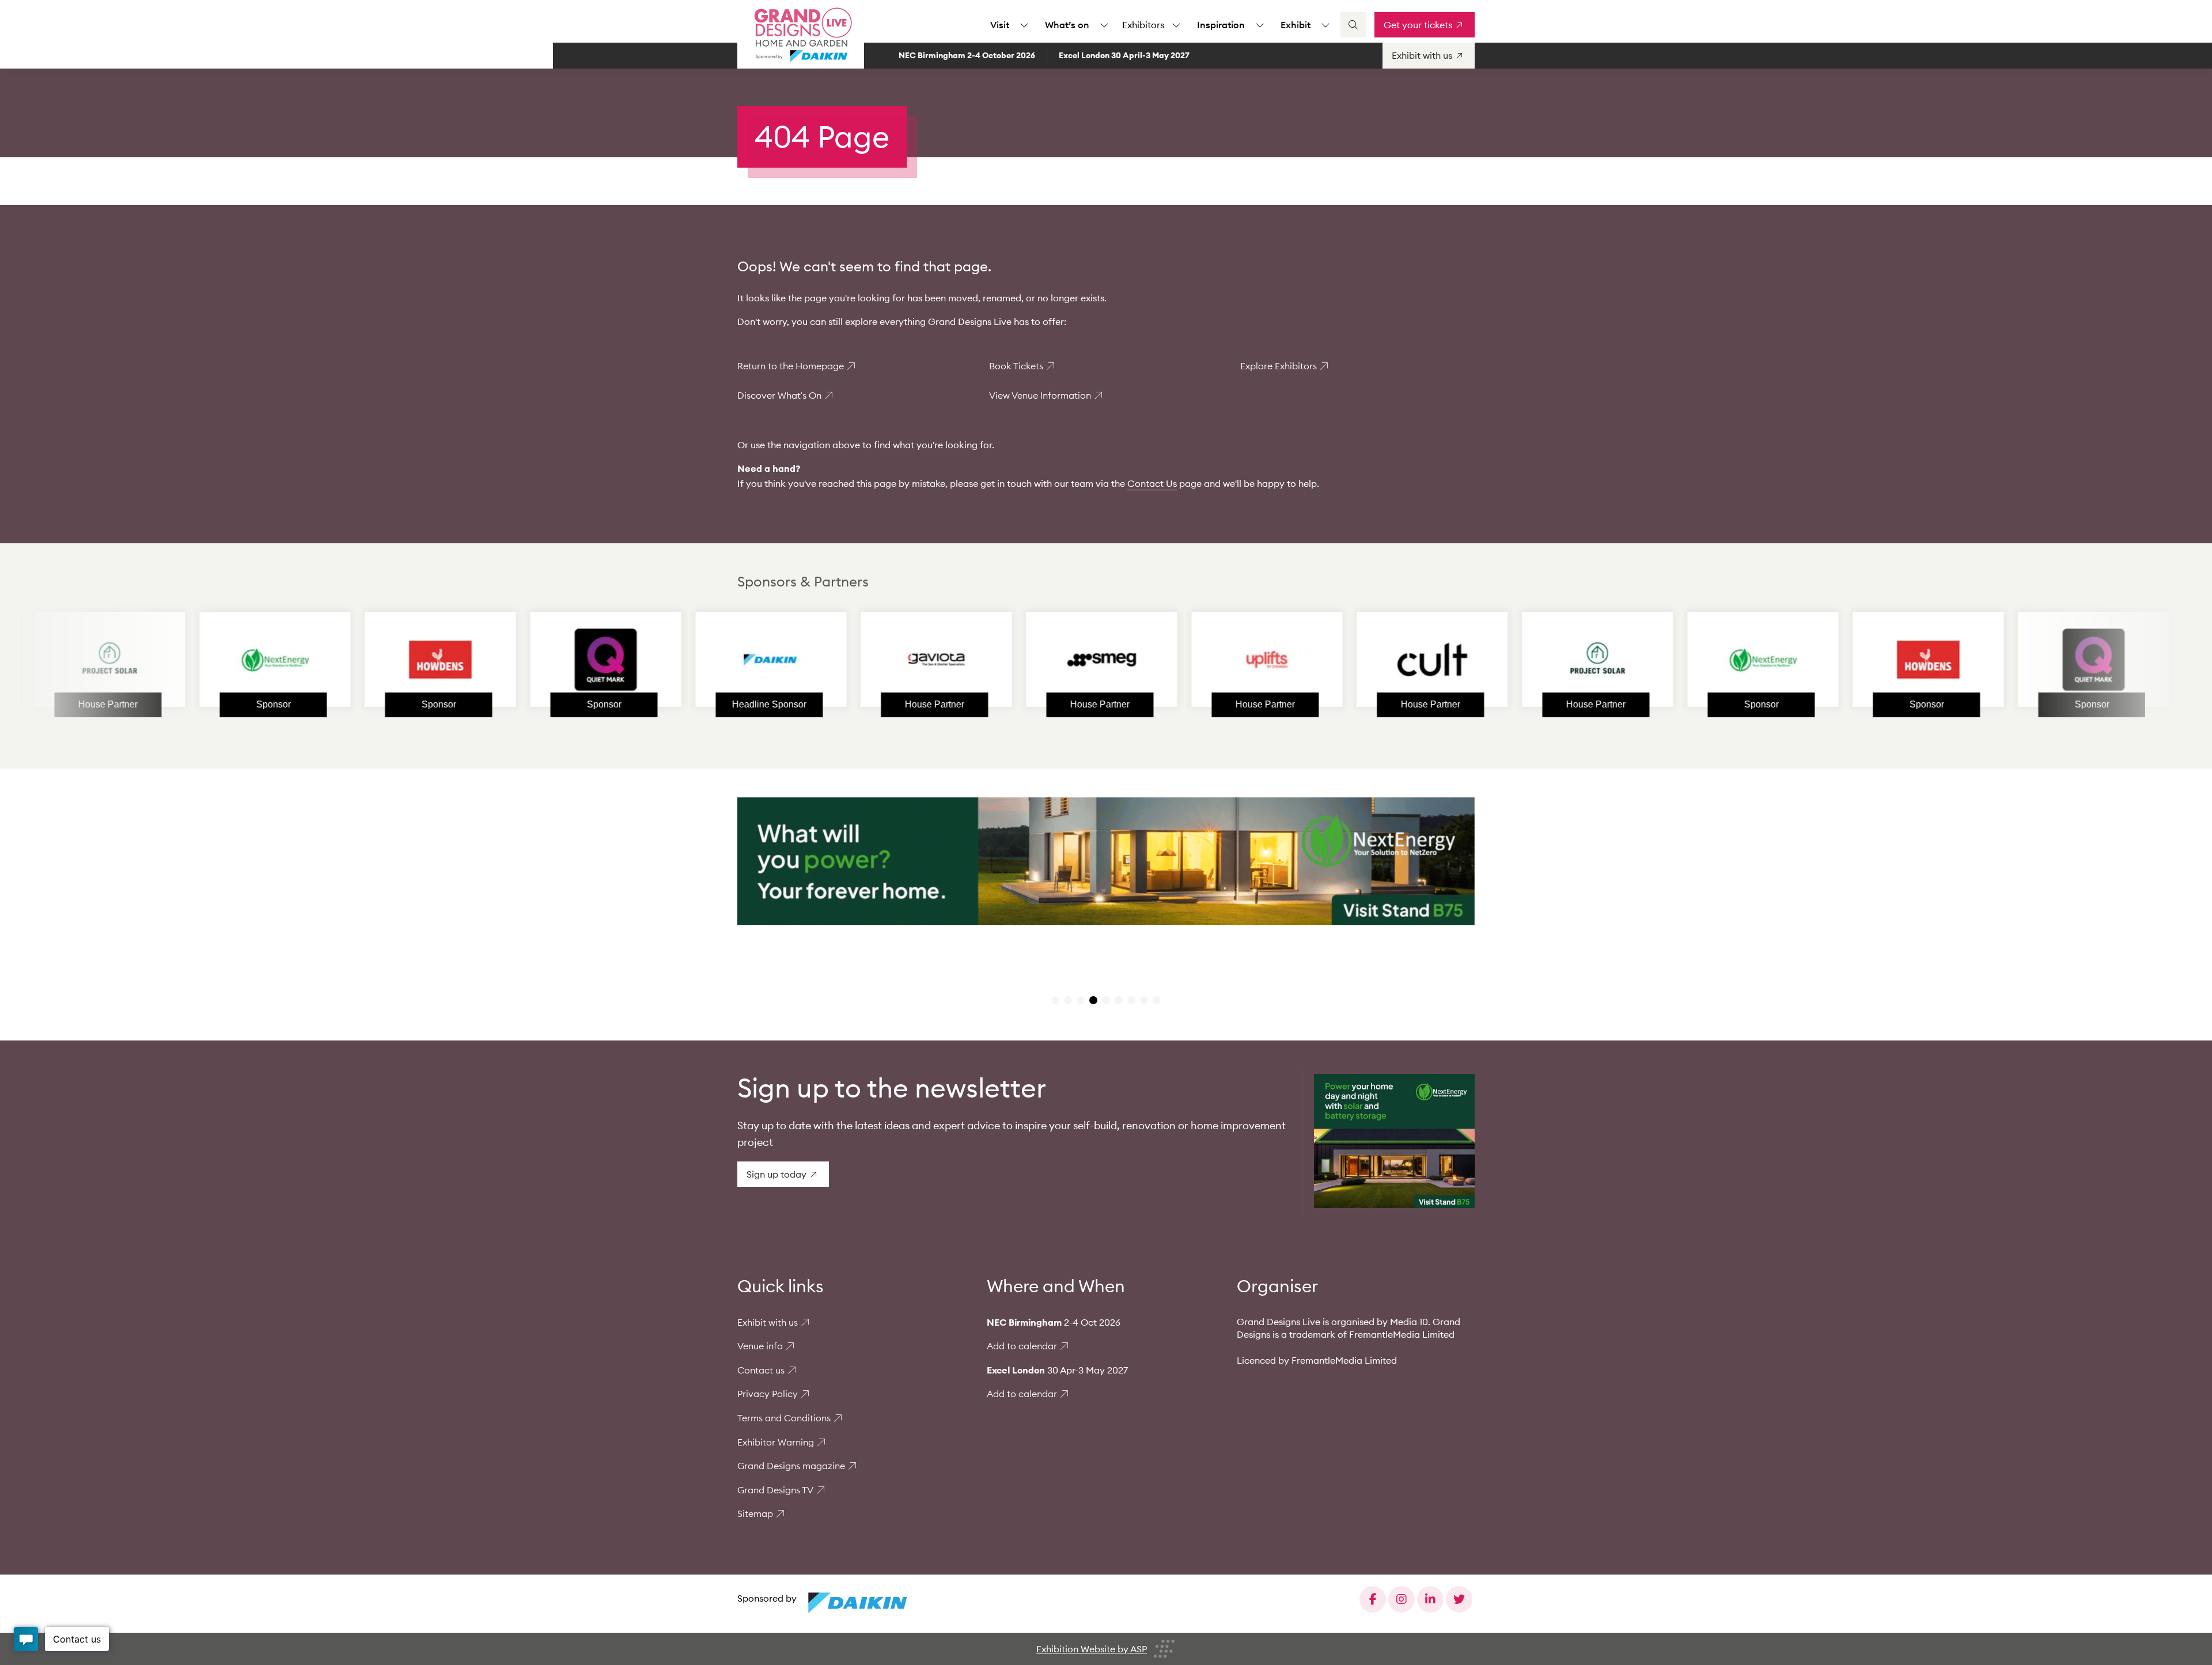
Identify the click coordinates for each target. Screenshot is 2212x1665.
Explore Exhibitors (1279, 366)
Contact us (761, 1370)
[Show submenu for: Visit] (1024, 25)
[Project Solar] (1469, 660)
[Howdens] (312, 660)
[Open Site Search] (1353, 25)
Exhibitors (1143, 25)
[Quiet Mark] (477, 660)
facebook (1373, 1599)
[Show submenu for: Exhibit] (1325, 25)
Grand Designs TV (775, 1490)
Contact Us (1152, 483)
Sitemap (755, 1513)
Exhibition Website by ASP (1092, 1649)
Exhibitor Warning (776, 1442)
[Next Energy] (146, 660)
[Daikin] (642, 660)
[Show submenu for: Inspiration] (1260, 25)
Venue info (760, 1346)
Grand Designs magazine (791, 1466)
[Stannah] (1138, 660)
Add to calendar (1022, 1346)
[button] (1055, 1000)
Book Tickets (1016, 366)
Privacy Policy (768, 1394)
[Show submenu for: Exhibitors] (1176, 25)
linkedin (1430, 1599)
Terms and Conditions (784, 1418)
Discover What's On (779, 395)
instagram (1402, 1599)
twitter (1459, 1599)
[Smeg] (973, 660)
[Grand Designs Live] (801, 35)
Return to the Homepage (791, 366)
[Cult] (1304, 660)
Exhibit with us (768, 1322)
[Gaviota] (808, 660)
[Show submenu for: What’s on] (1104, 25)
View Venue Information (1040, 395)
